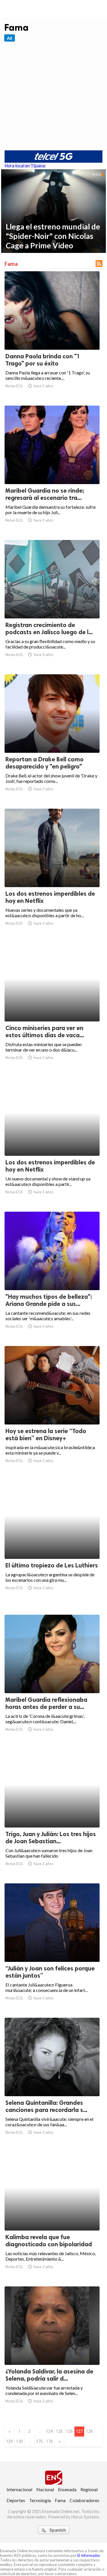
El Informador (89, 2555)
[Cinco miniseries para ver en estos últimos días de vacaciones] (52, 1007)
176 (49, 2441)
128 (89, 2431)
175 (39, 2441)
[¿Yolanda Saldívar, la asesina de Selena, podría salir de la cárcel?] (52, 2350)
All (10, 38)
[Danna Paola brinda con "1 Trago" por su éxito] (52, 335)
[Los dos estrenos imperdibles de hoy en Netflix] (52, 872)
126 (69, 2431)
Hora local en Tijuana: (25, 166)
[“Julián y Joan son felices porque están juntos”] (52, 1947)
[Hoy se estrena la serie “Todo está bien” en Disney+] (52, 1410)
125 (59, 2431)
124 (49, 2431)
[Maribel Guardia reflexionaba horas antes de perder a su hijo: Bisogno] (52, 1678)
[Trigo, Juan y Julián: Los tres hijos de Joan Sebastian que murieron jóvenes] (52, 1813)
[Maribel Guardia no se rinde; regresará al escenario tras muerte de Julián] (52, 469)
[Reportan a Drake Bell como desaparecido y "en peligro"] (52, 738)
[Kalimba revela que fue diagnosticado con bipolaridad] (52, 2216)
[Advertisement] (53, 96)
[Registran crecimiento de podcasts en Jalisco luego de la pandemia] (52, 604)
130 (19, 2441)
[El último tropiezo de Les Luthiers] (52, 1544)
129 (9, 2441)
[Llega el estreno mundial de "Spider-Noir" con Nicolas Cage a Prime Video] (53, 211)
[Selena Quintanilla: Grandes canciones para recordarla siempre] (52, 2081)
